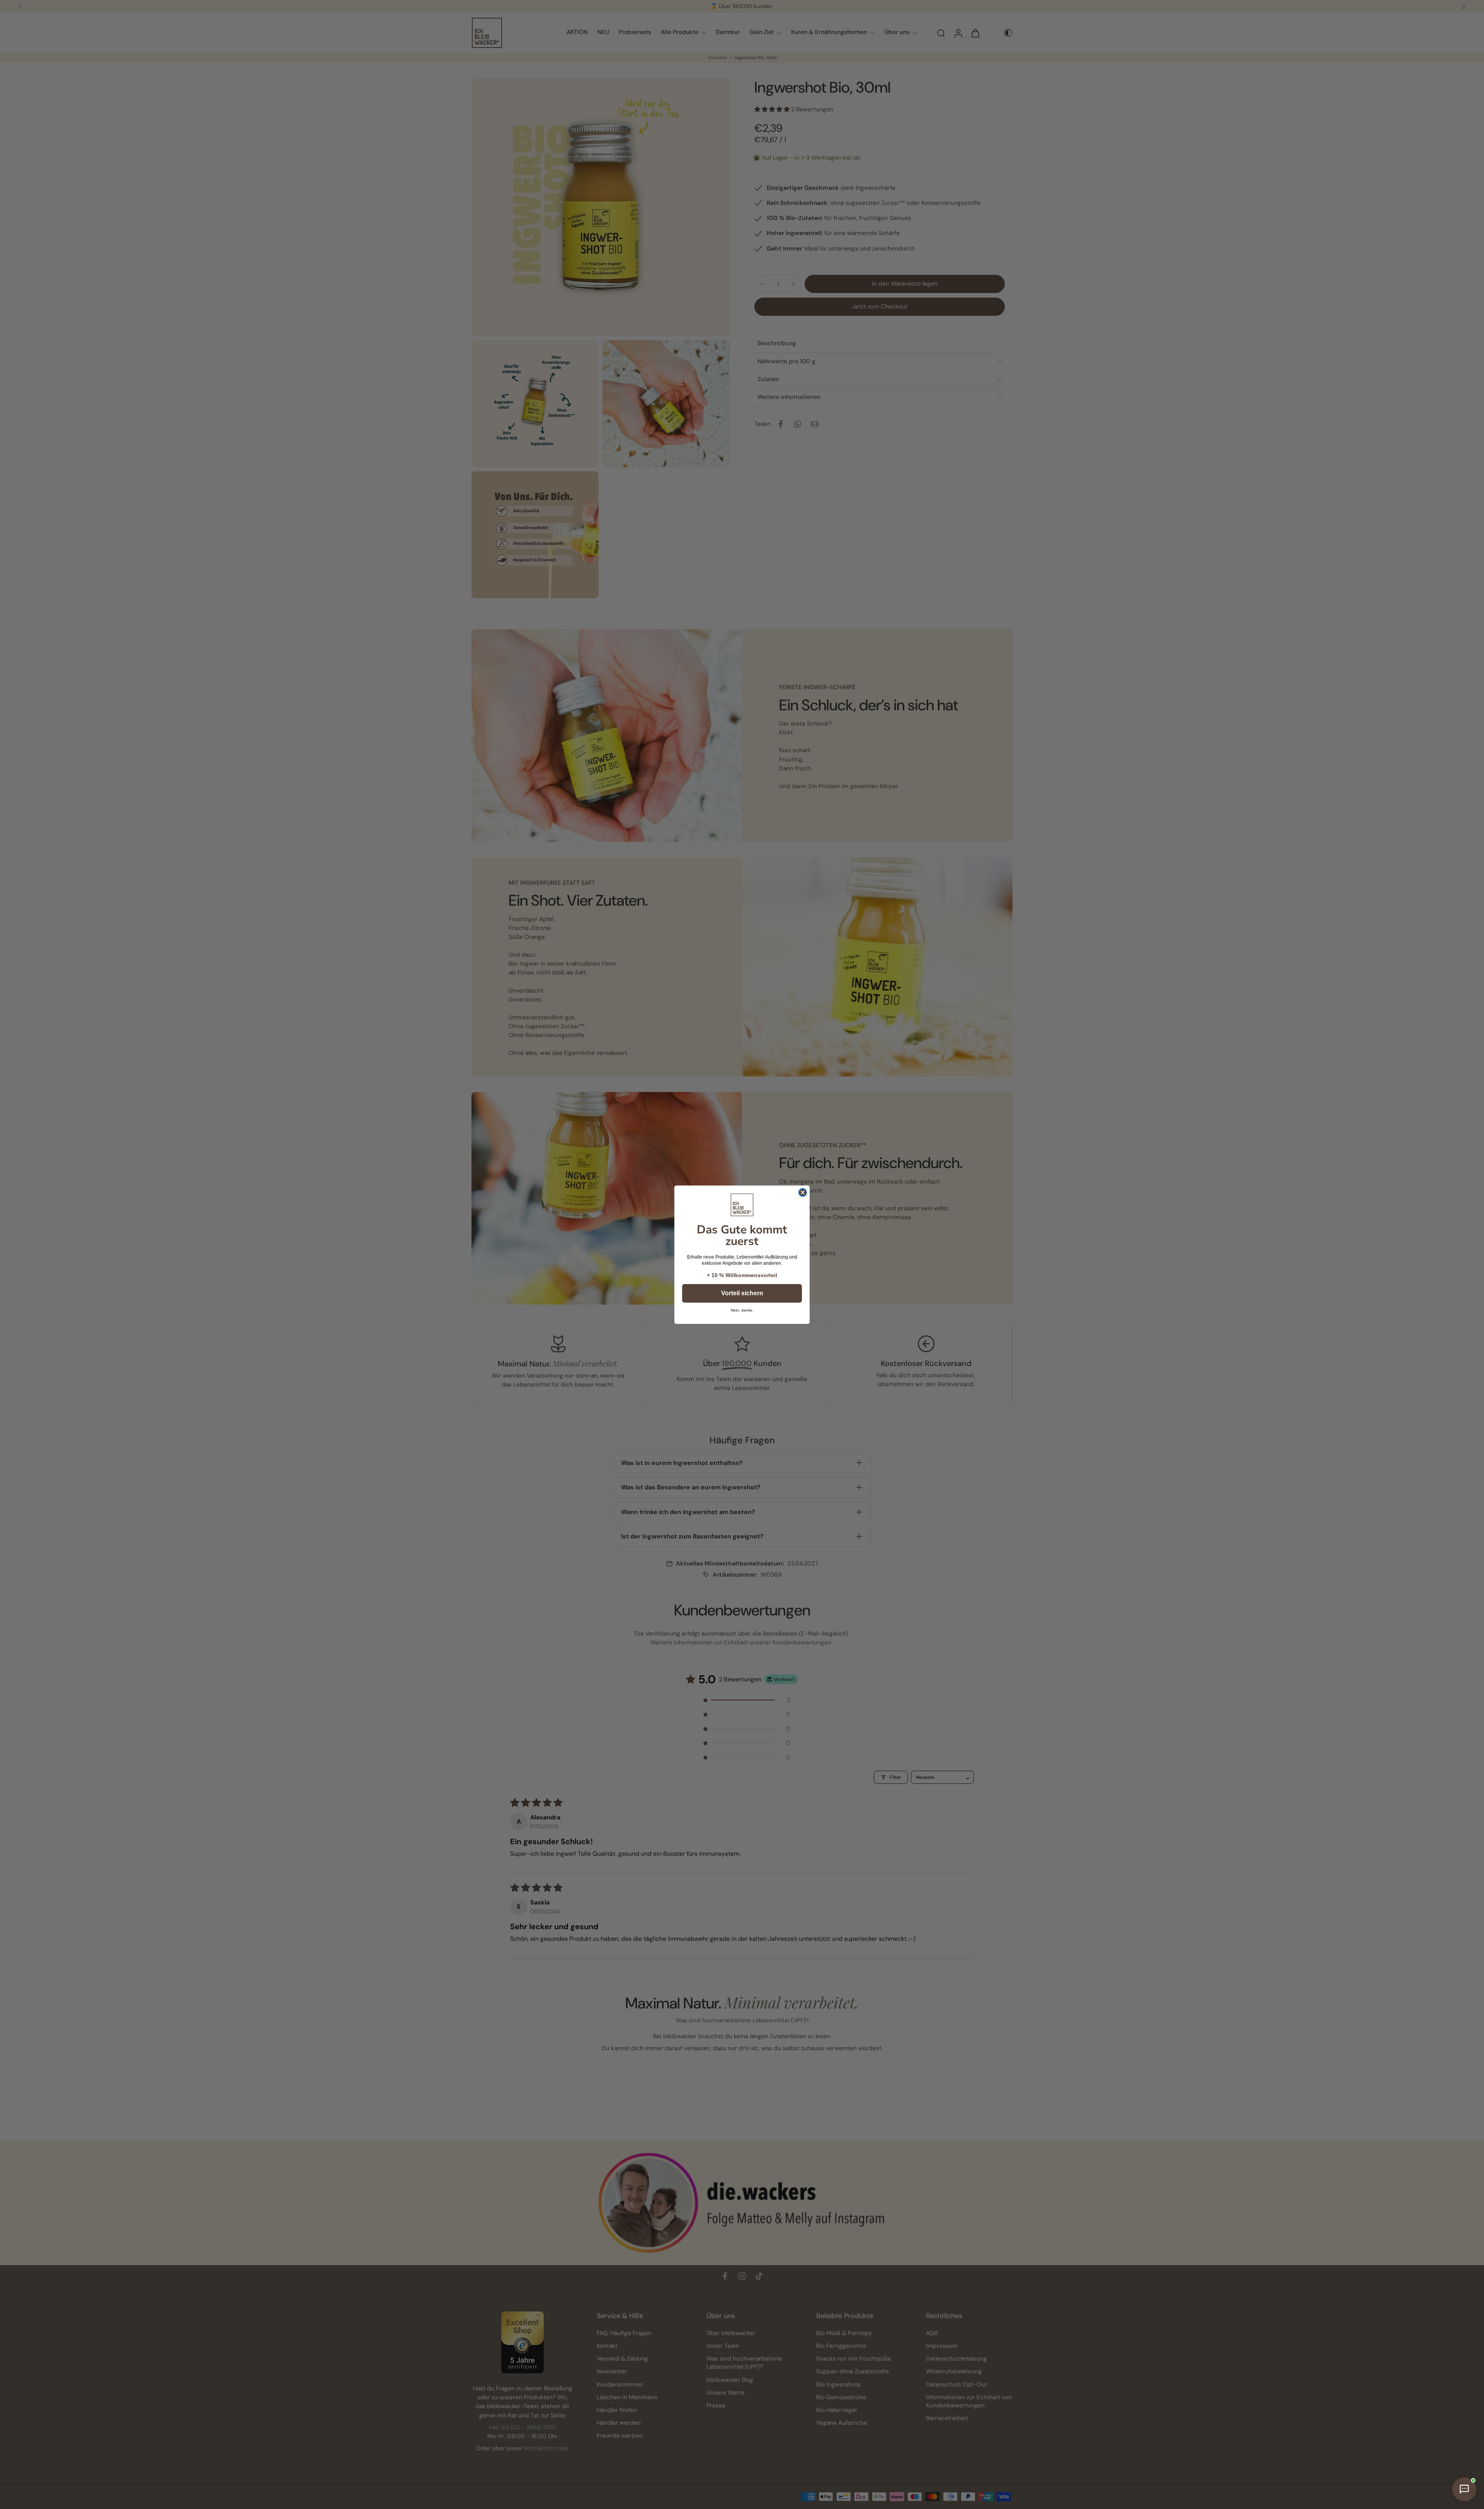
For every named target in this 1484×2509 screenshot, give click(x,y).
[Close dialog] (803, 1192)
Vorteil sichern (742, 1293)
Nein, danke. (742, 1310)
